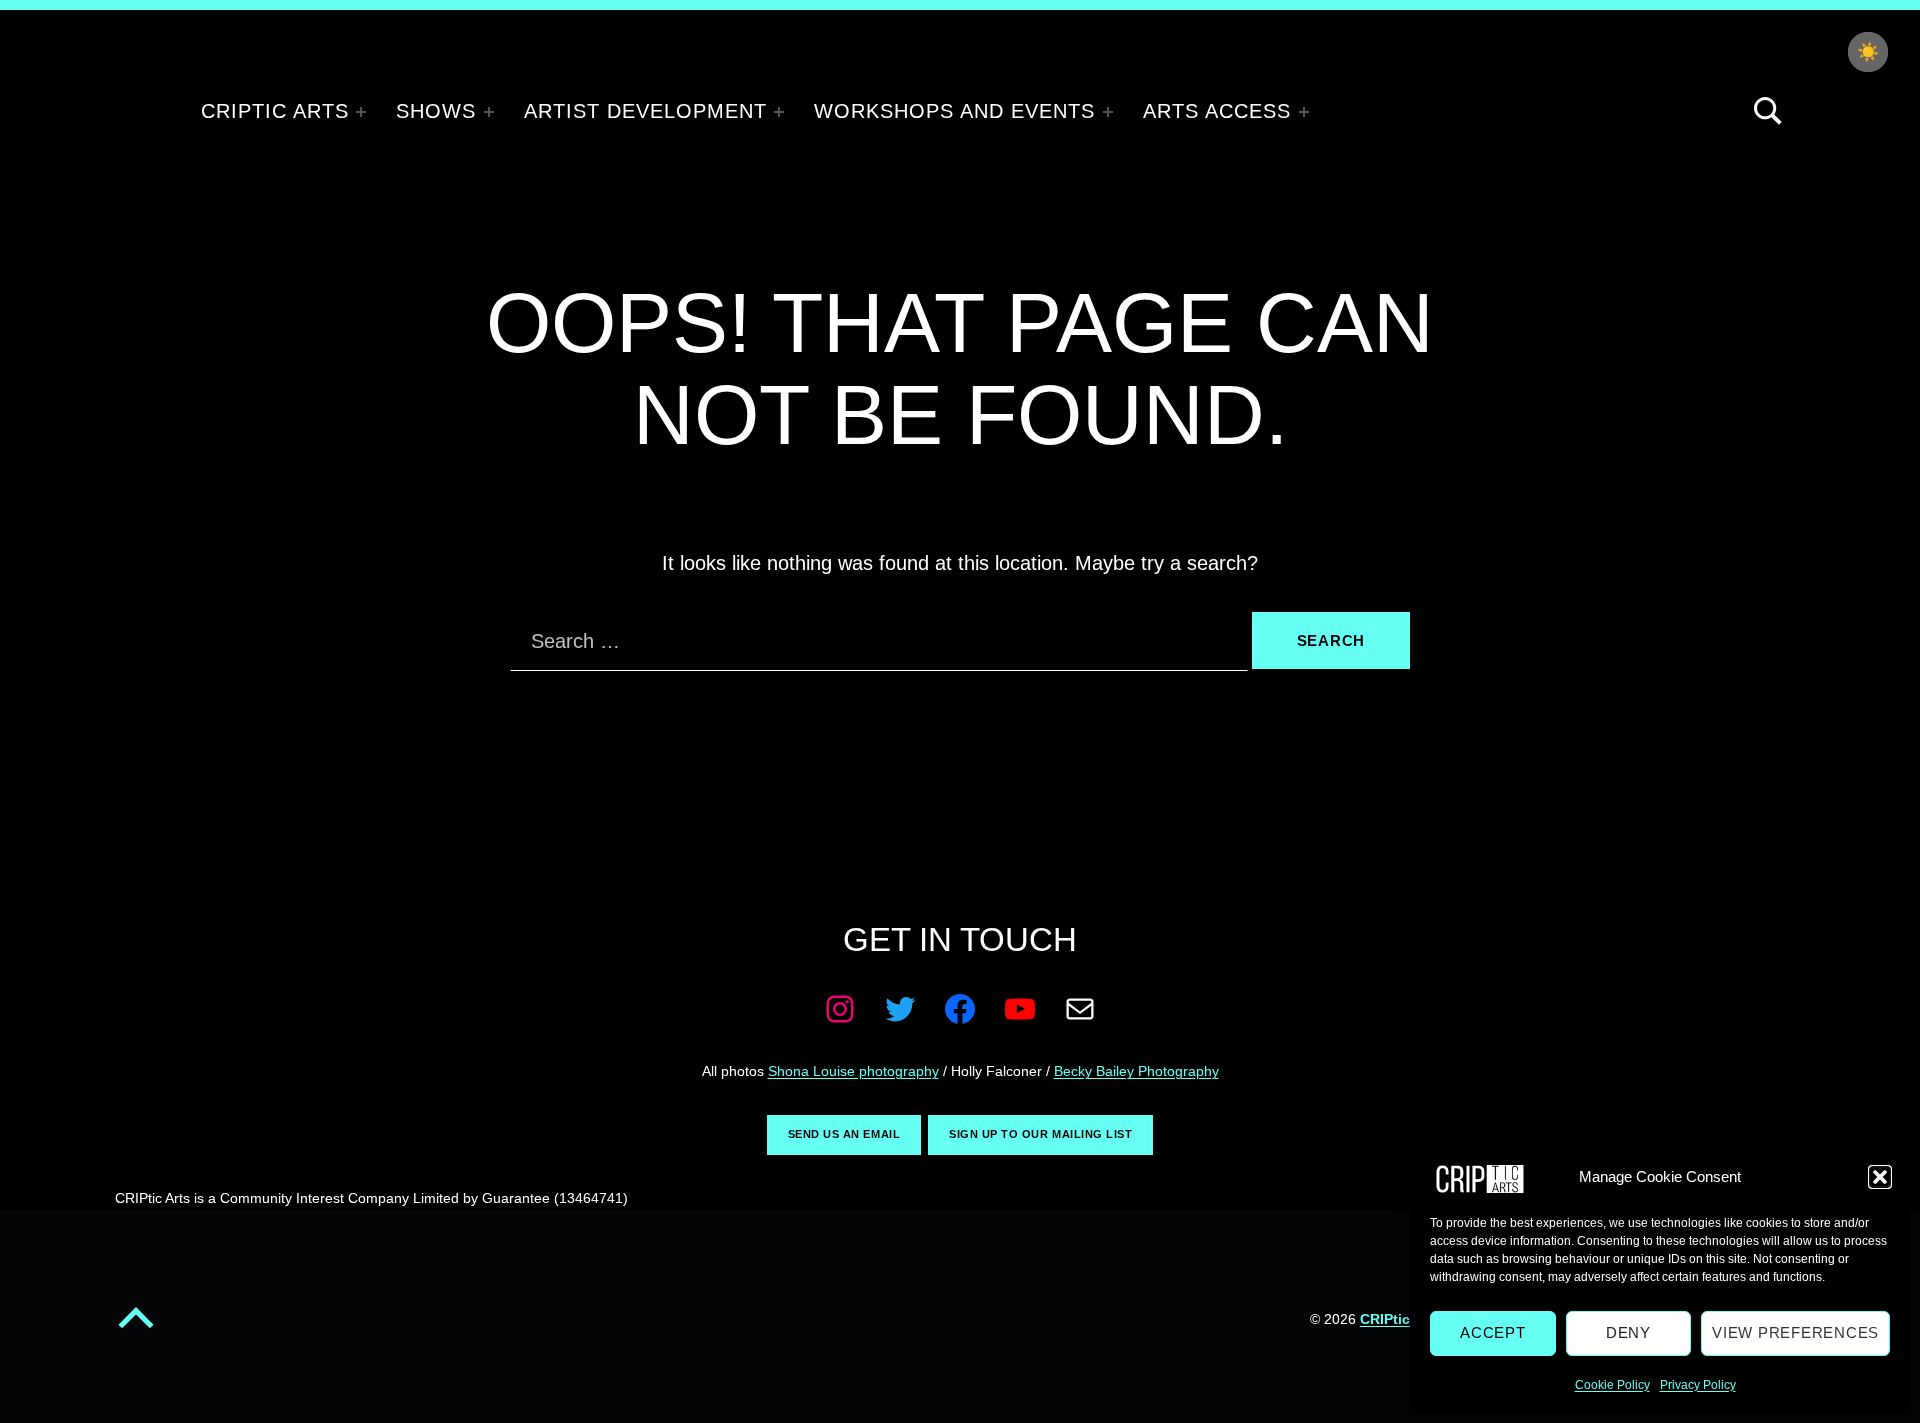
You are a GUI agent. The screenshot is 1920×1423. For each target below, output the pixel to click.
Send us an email (844, 1134)
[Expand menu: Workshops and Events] (1108, 112)
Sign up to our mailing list (1040, 1134)
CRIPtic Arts (275, 111)
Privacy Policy (1698, 1385)
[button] (1880, 1177)
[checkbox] (1868, 52)
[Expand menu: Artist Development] (779, 112)
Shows (436, 111)
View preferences (1795, 1332)
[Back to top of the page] (136, 1332)
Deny (1628, 1332)
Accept (1493, 1332)
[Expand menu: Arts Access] (1304, 112)
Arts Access (1217, 111)
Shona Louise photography (853, 1071)
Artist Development (645, 111)
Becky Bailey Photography (1136, 1071)
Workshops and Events (954, 111)
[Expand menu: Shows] (489, 112)
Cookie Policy (1612, 1385)
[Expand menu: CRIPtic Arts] (361, 112)
